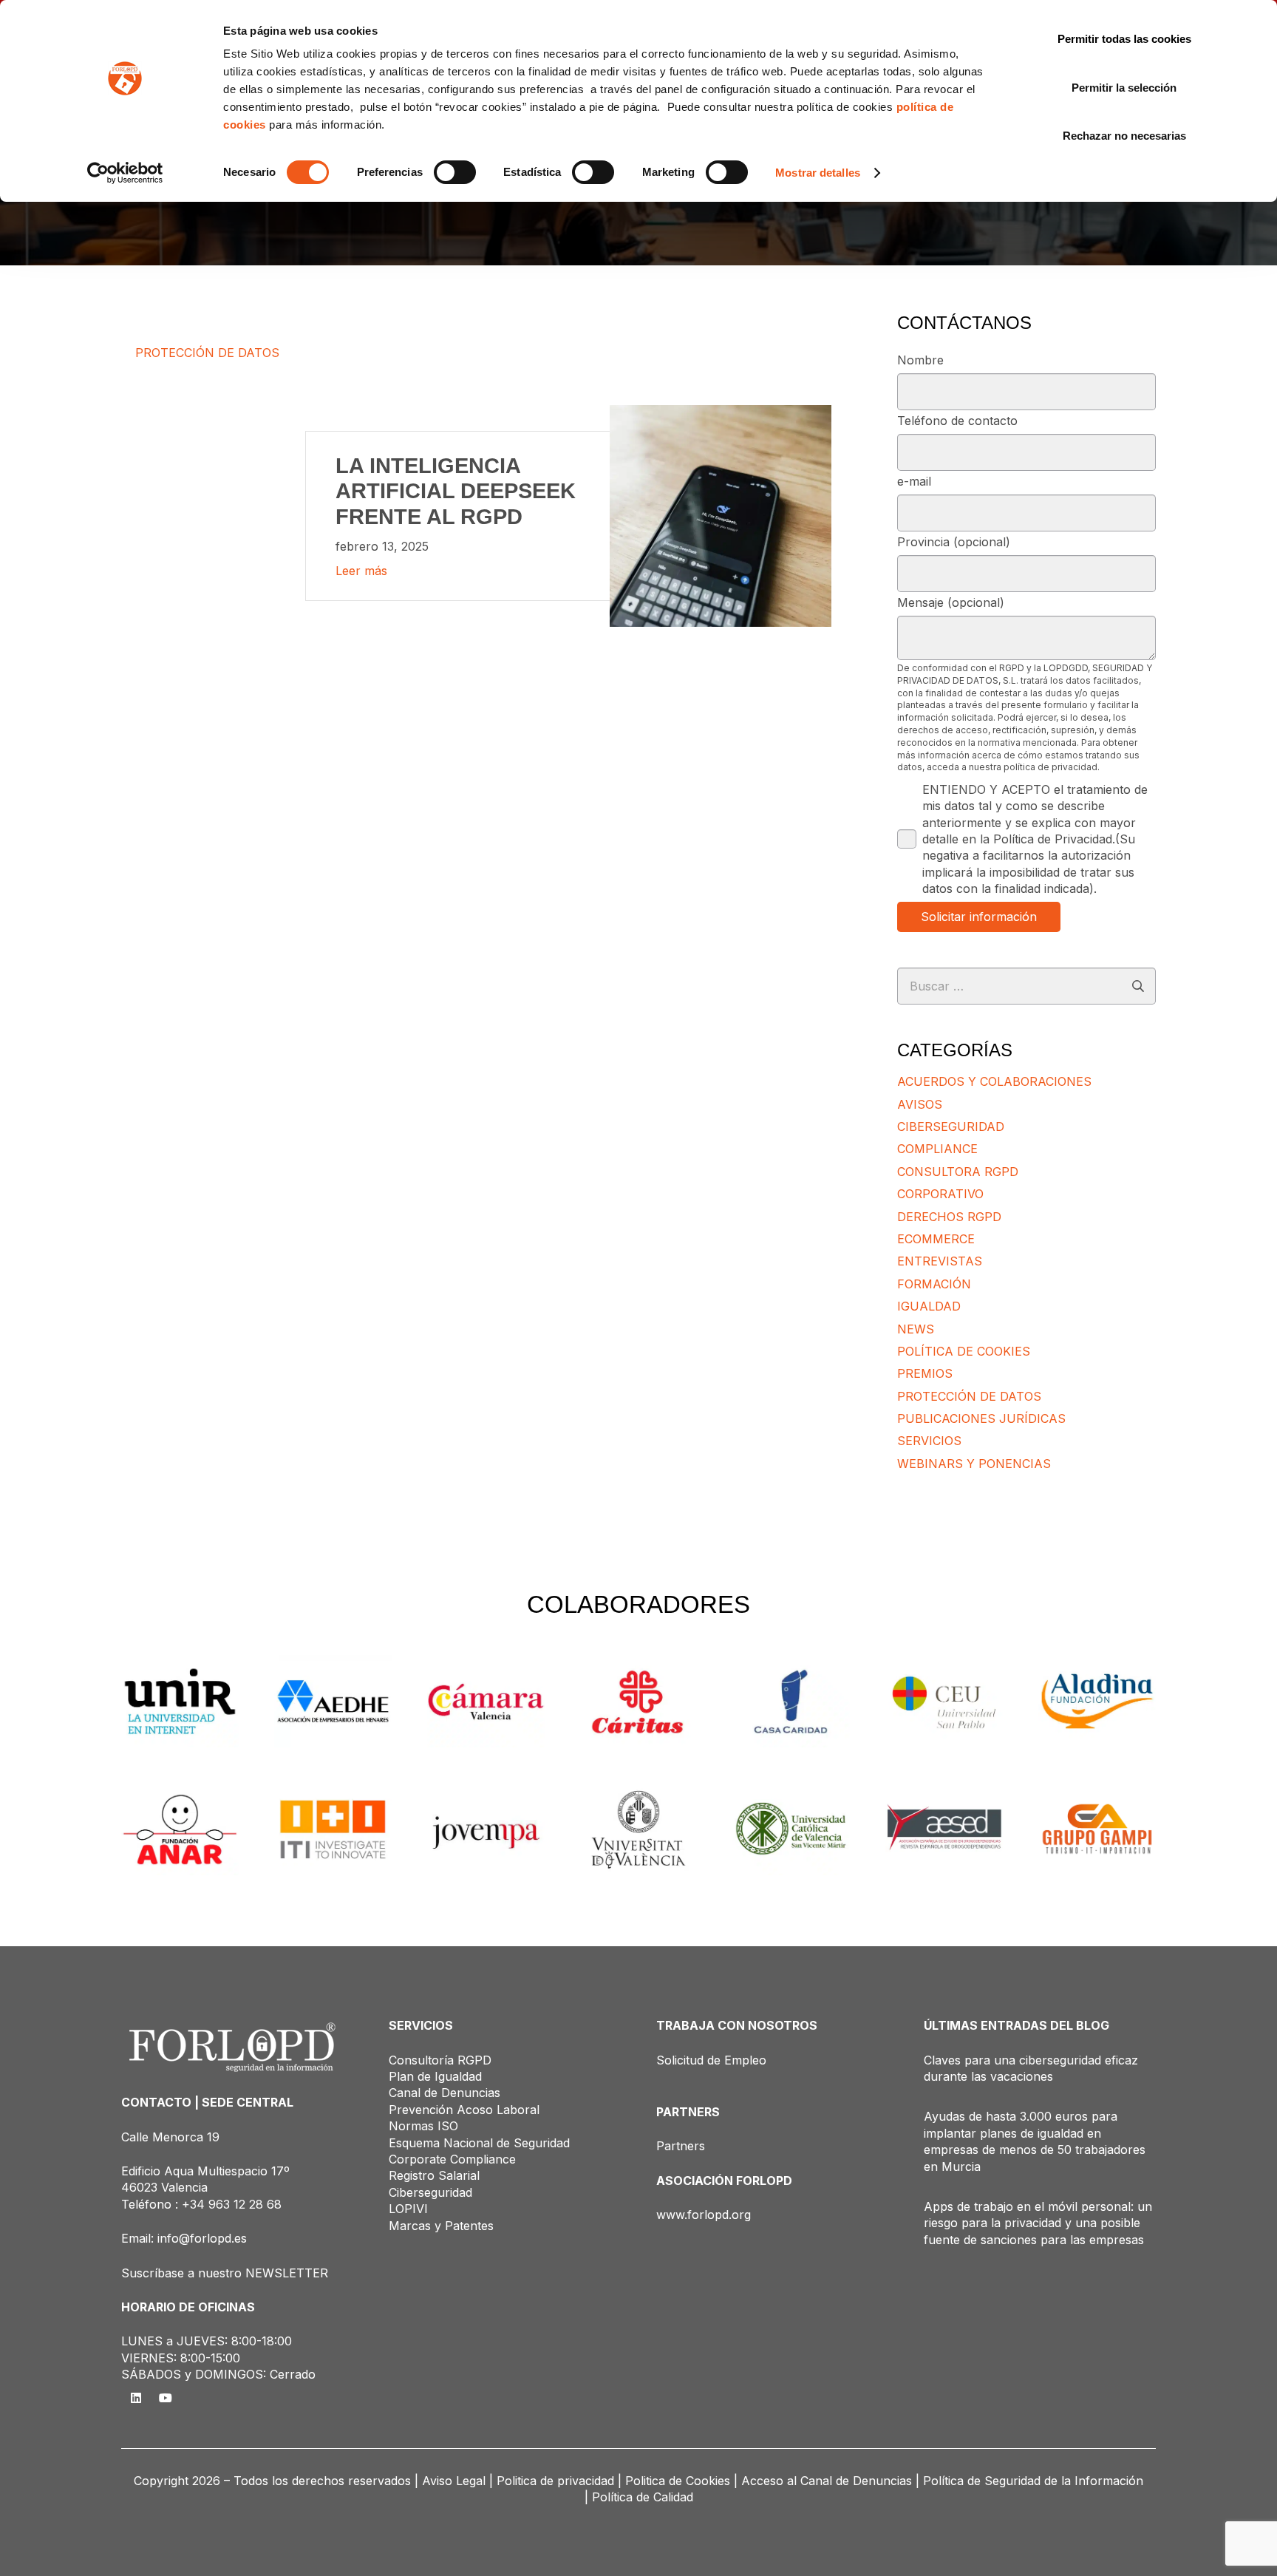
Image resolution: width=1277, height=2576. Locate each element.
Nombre (920, 360)
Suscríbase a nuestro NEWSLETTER (225, 2273)
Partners (681, 2146)
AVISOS (920, 1104)
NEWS (916, 1329)
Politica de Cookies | (681, 2481)
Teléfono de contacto (957, 421)
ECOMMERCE (936, 1239)
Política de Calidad (643, 2497)
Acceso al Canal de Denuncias (827, 2481)
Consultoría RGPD (440, 2060)
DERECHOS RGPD (949, 1217)
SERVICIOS (929, 1441)
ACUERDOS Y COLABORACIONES (994, 1081)
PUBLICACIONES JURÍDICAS (981, 1418)
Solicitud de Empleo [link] (711, 2060)
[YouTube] (166, 2398)
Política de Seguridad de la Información (1033, 2481)
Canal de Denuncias (445, 2093)
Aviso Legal (454, 2481)
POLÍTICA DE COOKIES (964, 1351)
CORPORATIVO (940, 1194)
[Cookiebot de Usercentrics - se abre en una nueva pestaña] (125, 173)
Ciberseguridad (430, 2192)
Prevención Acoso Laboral (464, 2110)
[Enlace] (483, 516)
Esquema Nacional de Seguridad (479, 2143)
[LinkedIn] (136, 2398)
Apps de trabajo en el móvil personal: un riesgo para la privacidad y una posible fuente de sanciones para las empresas (1038, 2223)
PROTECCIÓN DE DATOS (969, 1396)
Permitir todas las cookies (1124, 39)
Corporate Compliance (452, 2159)
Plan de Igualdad (435, 2076)
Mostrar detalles (818, 173)
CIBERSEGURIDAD (951, 1126)
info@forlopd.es (202, 2238)
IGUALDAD (929, 1306)
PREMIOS (925, 1373)
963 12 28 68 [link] (245, 2204)
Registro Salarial (434, 2175)
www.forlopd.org (704, 2215)
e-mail (914, 481)
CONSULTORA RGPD (958, 1172)
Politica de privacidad (555, 2481)
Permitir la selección (1124, 88)
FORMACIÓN (934, 1284)
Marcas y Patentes (441, 2226)
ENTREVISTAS (940, 1261)
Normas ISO (423, 2126)
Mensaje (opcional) (951, 602)
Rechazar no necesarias (1124, 136)
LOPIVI (408, 2209)
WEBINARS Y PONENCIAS (974, 1464)
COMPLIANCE (937, 1149)
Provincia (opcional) (954, 542)
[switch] (455, 172)
